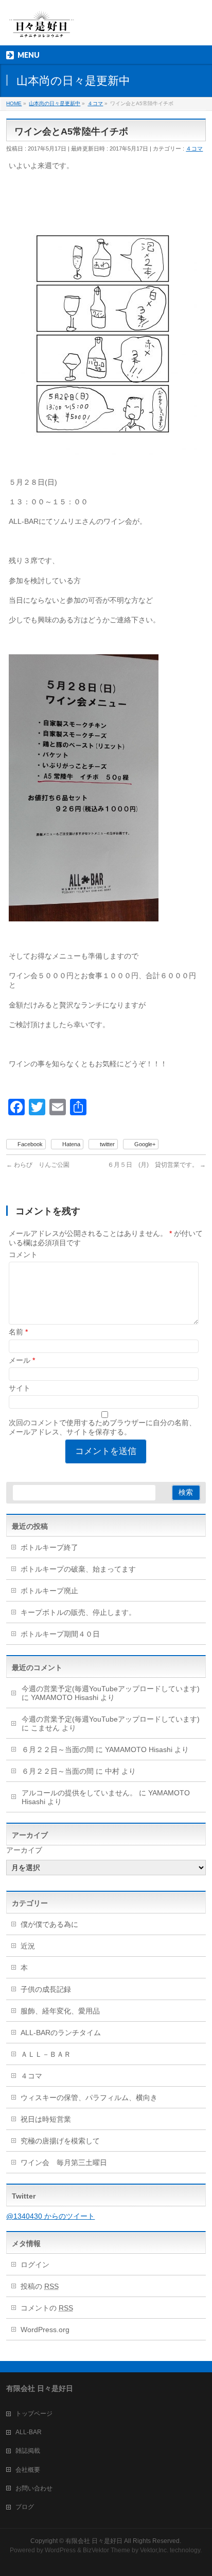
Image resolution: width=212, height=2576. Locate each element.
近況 (28, 1946)
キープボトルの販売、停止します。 (78, 1612)
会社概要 (28, 2470)
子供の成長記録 (46, 1989)
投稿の (40, 2286)
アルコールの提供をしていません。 (79, 1793)
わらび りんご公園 (38, 1165)
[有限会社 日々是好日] (42, 29)
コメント (23, 1254)
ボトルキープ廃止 (49, 1591)
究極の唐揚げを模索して (60, 2141)
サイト (20, 1388)
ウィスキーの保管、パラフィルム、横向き (89, 2098)
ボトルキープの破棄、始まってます (78, 1569)
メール (22, 1360)
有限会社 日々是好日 (94, 2541)
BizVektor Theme (107, 2550)
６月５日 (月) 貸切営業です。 (157, 1165)
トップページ (34, 2414)
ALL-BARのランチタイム (64, 2033)
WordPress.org (45, 2330)
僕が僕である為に (49, 1924)
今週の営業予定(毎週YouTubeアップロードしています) (111, 1689)
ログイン (35, 2265)
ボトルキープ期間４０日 (60, 1634)
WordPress (60, 2550)
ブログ (25, 2507)
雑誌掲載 (28, 2451)
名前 (18, 1332)
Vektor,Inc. (154, 2550)
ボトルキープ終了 (49, 1547)
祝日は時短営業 (46, 2119)
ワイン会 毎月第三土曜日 (64, 2162)
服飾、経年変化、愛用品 (60, 2011)
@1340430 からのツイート (50, 2216)
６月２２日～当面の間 (58, 1749)
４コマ (194, 148)
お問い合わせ (34, 2488)
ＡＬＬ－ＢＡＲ (46, 2054)
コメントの (47, 2308)
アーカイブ (24, 1850)
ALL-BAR (29, 2432)
